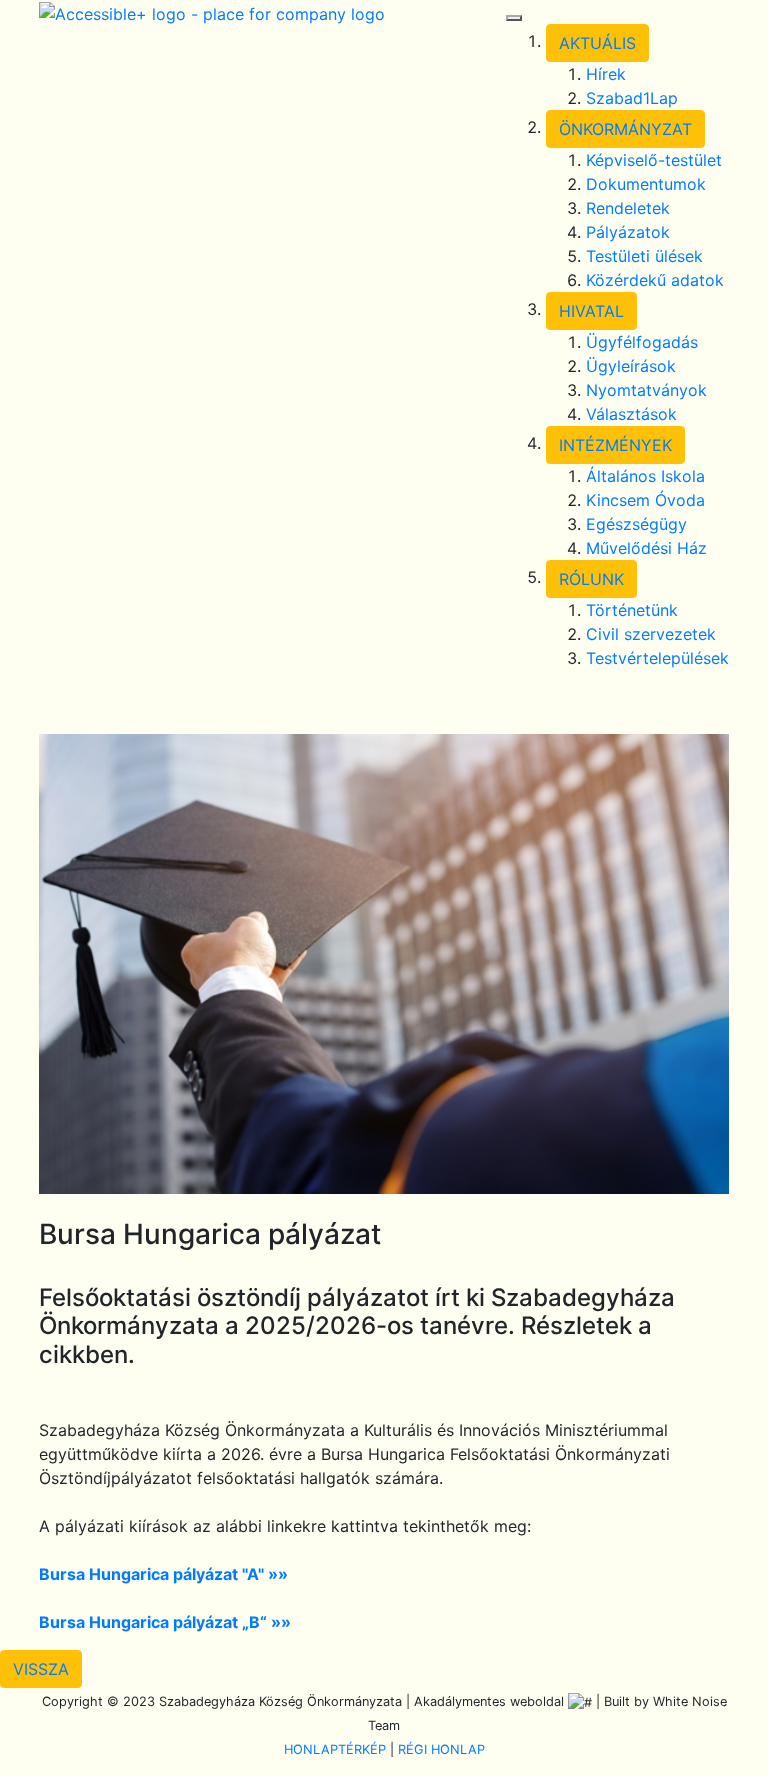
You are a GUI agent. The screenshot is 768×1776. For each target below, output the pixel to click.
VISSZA (41, 1669)
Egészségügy (636, 524)
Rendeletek (628, 208)
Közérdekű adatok (655, 280)
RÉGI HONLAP (441, 1749)
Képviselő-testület (654, 160)
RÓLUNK (591, 579)
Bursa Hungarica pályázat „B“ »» (165, 1622)
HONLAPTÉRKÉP (335, 1749)
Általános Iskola (645, 476)
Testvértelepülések (657, 658)
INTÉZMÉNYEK (615, 445)
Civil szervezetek (651, 634)
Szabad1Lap (632, 98)
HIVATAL (591, 311)
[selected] (212, 12)
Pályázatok (628, 232)
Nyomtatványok (646, 390)
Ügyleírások (631, 366)
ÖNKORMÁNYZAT (625, 129)
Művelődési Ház (646, 548)
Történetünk (632, 610)
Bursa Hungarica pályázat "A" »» (163, 1574)
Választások (631, 414)
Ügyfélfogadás (642, 342)
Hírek (606, 74)
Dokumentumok (646, 184)
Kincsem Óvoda (645, 500)
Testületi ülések (644, 256)
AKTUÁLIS (597, 43)
